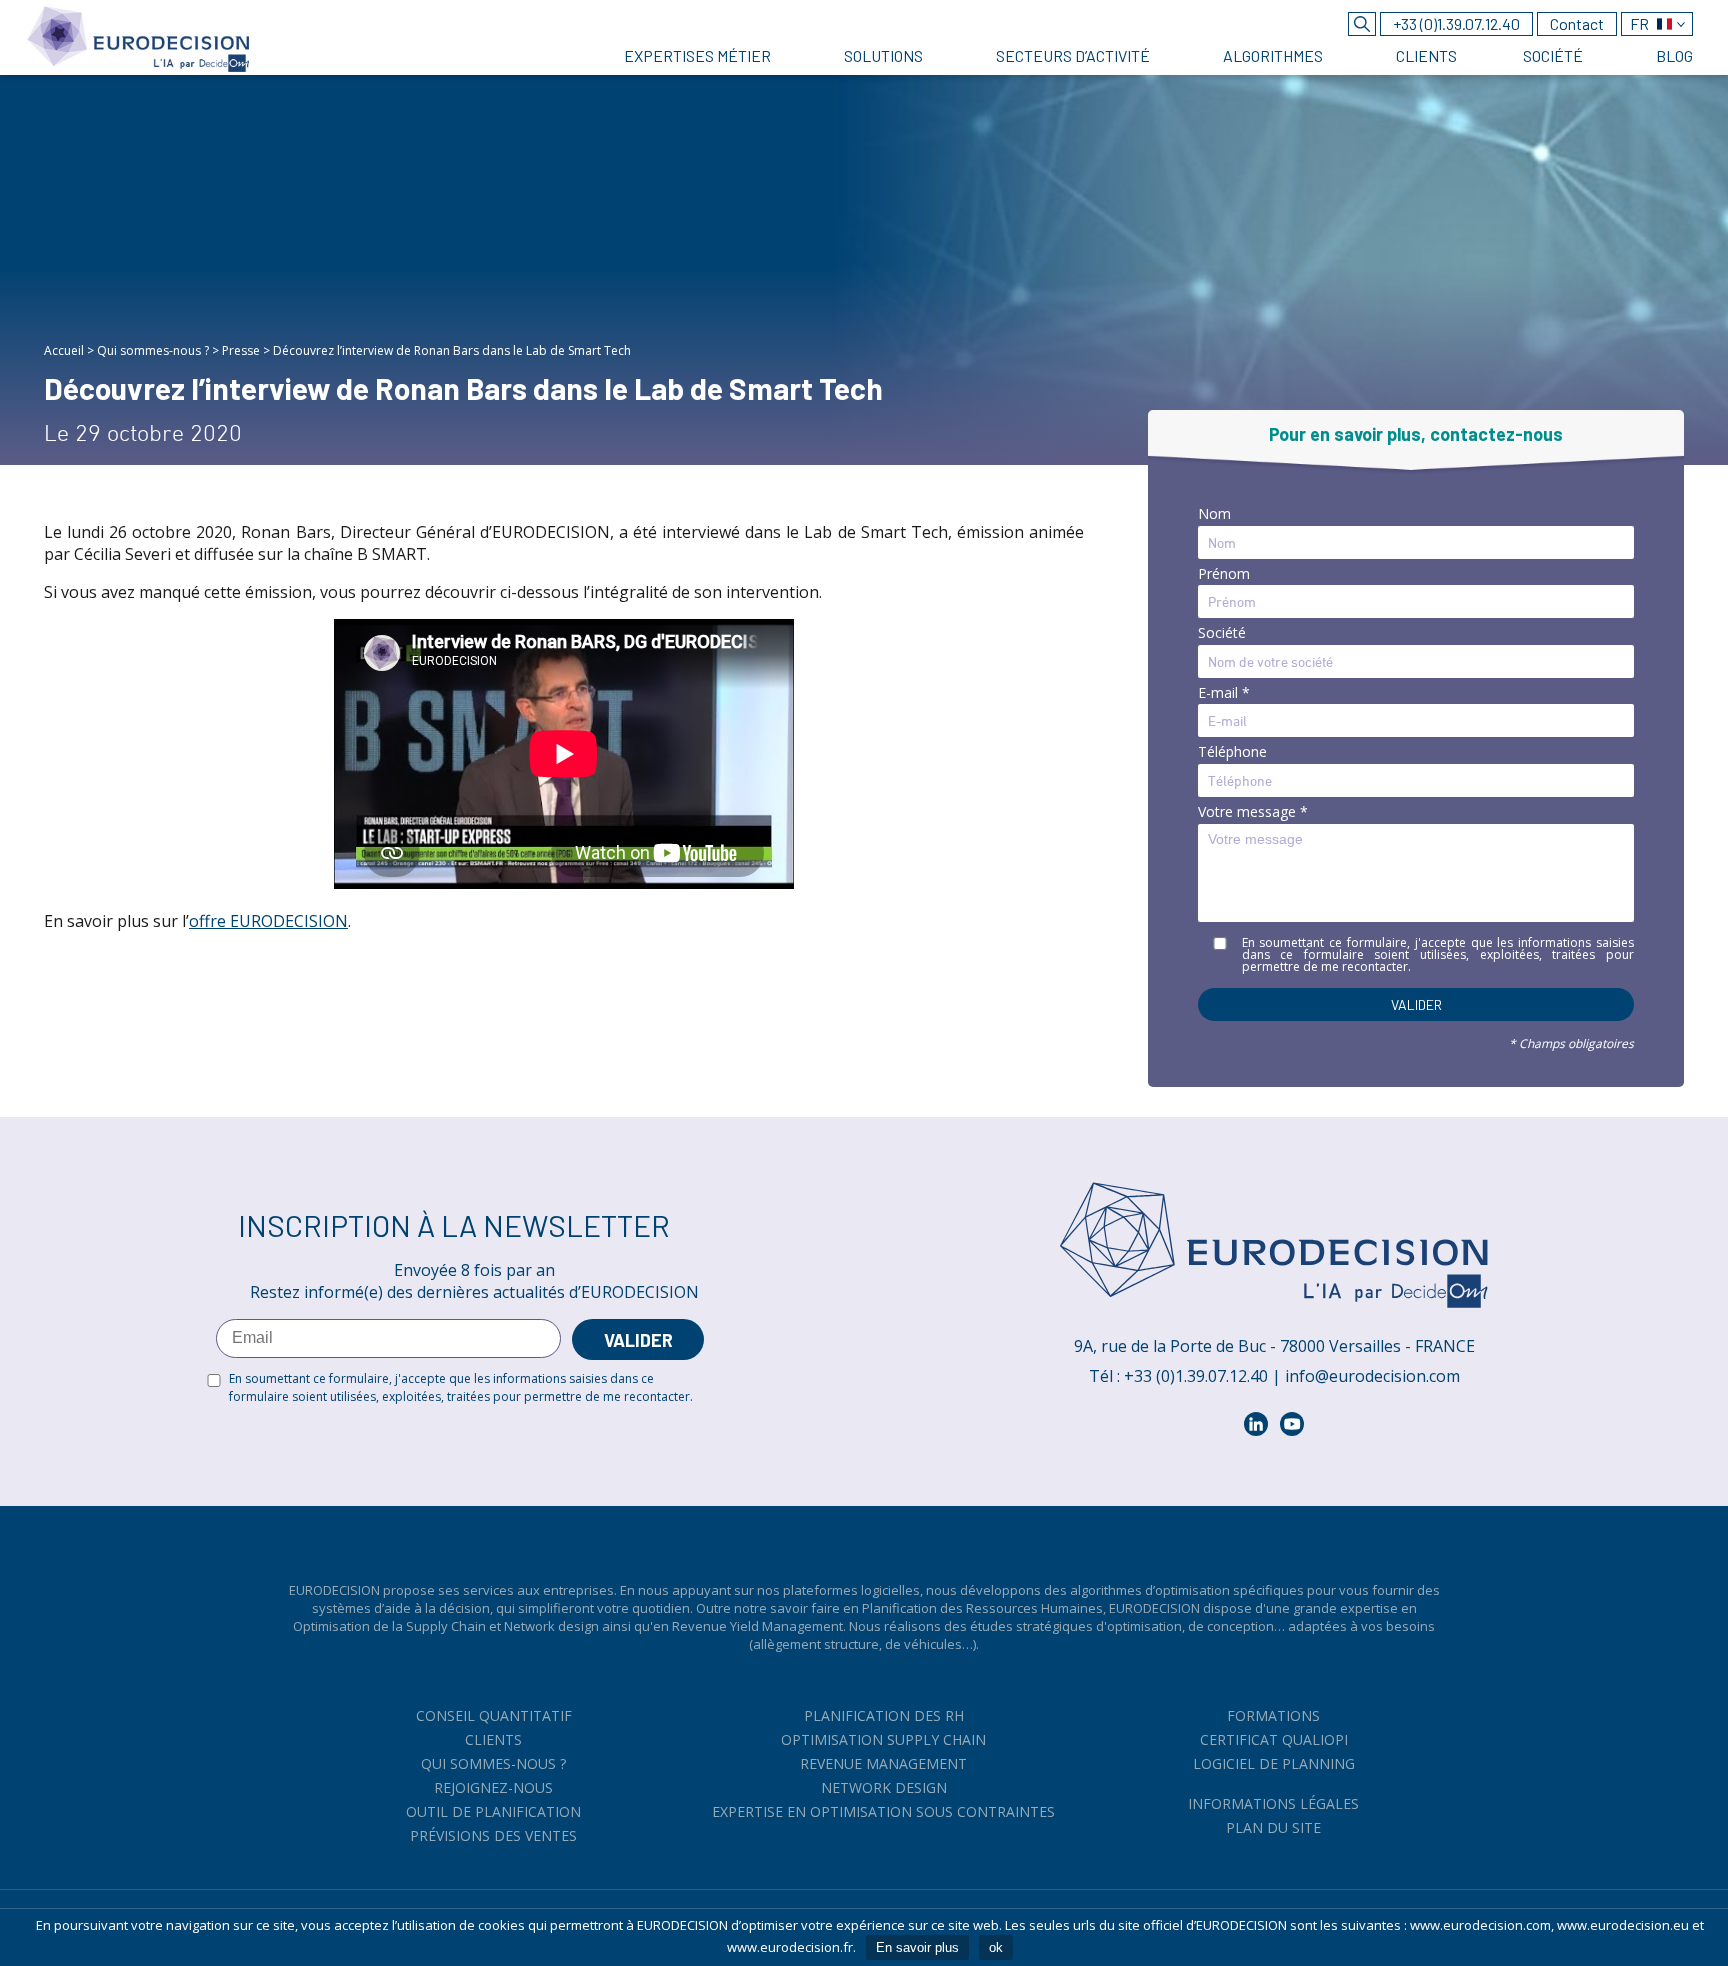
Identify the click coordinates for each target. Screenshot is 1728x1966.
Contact (1577, 23)
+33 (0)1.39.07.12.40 (1456, 23)
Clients (493, 1739)
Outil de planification (493, 1811)
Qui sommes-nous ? (153, 350)
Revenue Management (883, 1763)
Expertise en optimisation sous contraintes (883, 1811)
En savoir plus (917, 1947)
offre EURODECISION (268, 921)
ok (996, 1947)
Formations (1273, 1715)
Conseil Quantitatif (494, 1715)
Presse (241, 350)
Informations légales (1273, 1803)
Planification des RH (884, 1715)
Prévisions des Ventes (493, 1835)
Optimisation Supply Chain (883, 1739)
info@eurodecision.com (1372, 1376)
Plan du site (1273, 1827)
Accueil (64, 350)
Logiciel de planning (1274, 1763)
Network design (884, 1787)
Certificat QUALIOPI (1274, 1739)
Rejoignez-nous (493, 1787)
